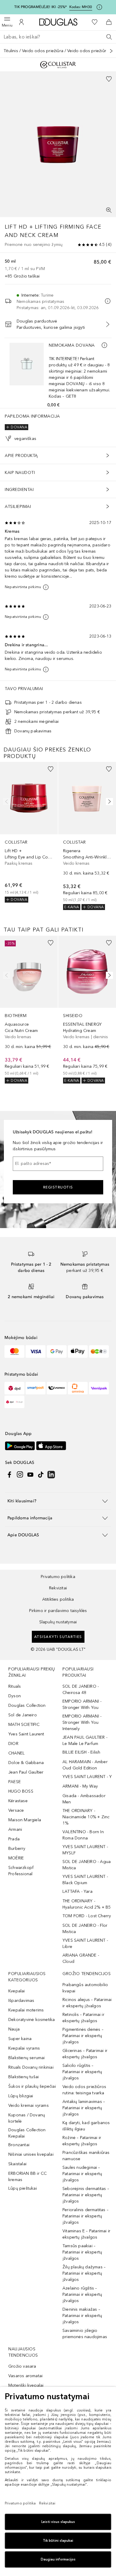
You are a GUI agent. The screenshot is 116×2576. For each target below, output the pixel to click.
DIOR (13, 1744)
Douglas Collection (27, 1705)
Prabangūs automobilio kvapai (85, 1988)
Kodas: (81, 7)
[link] (29, 832)
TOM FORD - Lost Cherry (87, 1916)
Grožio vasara (22, 2366)
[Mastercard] (14, 1351)
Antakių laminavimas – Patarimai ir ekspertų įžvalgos (84, 2108)
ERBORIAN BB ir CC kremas (28, 2177)
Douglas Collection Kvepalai (27, 2133)
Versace (16, 1810)
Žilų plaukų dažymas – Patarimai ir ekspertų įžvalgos (84, 2273)
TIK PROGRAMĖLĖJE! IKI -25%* (40, 7)
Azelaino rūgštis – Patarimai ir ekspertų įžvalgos (82, 2294)
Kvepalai (17, 1991)
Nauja (14, 2029)
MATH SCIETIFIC (24, 1725)
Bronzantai (19, 2145)
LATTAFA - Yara (77, 1891)
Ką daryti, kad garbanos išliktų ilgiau (86, 2126)
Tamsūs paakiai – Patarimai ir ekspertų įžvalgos (82, 2252)
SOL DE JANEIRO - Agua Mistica (87, 1865)
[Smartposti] (36, 1388)
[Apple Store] (51, 1446)
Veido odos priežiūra (43, 51)
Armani (15, 1829)
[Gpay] (57, 1351)
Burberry (17, 1849)
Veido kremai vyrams (29, 2105)
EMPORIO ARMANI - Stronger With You (82, 1704)
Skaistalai (17, 2164)
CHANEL (17, 1753)
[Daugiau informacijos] (104, 345)
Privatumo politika (58, 1577)
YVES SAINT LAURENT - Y (87, 1777)
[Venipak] (99, 1388)
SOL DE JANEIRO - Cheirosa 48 (81, 1690)
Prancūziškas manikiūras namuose (86, 2156)
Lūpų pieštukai (23, 2188)
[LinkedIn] (51, 1475)
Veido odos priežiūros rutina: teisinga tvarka (84, 2090)
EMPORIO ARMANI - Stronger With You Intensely (82, 1722)
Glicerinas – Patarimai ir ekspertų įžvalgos (85, 2054)
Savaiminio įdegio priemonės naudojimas (85, 2334)
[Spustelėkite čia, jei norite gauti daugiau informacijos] (99, 7)
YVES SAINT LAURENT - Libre (85, 1943)
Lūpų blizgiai (21, 2096)
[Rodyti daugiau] (111, 51)
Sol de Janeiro (23, 1715)
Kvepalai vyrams (24, 2048)
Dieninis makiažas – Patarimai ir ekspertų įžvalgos (82, 2316)
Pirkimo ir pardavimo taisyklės (58, 1611)
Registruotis (58, 1187)
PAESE (15, 1782)
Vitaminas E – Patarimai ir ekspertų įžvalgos (86, 2234)
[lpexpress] (57, 1388)
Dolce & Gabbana (26, 1763)
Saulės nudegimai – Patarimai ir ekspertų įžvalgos (82, 2174)
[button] (58, 1501)
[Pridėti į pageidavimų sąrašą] (109, 79)
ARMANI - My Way (80, 1786)
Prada (14, 1839)
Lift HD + (19, 227)
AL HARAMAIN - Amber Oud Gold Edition (85, 1765)
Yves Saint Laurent (26, 1734)
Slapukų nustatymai (58, 1622)
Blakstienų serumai (27, 2058)
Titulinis (11, 51)
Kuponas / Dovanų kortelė (27, 2118)
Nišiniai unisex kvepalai (31, 2154)
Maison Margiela (25, 1820)
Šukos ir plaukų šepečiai (32, 2086)
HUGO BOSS (21, 1791)
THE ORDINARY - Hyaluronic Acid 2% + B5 (87, 1904)
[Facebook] (10, 1475)
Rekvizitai (58, 1588)
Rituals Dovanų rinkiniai (31, 2067)
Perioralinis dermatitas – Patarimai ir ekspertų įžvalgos (86, 2216)
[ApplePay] (78, 1351)
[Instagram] (20, 1475)
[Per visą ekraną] (109, 210)
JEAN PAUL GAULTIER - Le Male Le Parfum (85, 1740)
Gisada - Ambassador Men (84, 1799)
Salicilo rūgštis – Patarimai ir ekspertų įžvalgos (82, 2072)
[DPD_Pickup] (14, 1402)
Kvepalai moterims (26, 2010)
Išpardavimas (21, 2001)
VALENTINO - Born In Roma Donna (83, 1835)
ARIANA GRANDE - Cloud (81, 1958)
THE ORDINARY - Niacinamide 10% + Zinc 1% (86, 1817)
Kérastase (18, 1801)
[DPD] (14, 1388)
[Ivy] (99, 1351)
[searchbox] (58, 37)
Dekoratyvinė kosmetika (32, 2020)
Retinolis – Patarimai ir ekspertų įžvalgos (83, 2018)
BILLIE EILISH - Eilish (81, 1752)
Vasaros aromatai (25, 2376)
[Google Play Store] (20, 1446)
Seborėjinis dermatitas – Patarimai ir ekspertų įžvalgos (86, 2195)
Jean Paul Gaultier (26, 1772)
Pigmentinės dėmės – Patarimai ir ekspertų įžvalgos (83, 2036)
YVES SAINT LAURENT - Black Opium (85, 1880)
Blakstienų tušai (23, 2077)
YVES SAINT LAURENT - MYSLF (85, 1850)
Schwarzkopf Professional (21, 1871)
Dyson (15, 1696)
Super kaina (20, 2039)
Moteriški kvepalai (26, 2385)
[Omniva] (78, 1388)
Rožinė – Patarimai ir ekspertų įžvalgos (82, 2141)
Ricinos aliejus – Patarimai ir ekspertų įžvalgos (87, 2003)
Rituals (15, 1686)
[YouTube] (30, 1475)
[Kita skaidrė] (108, 802)
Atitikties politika (58, 1599)
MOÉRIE (16, 1858)
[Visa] (36, 1351)
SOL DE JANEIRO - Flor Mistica (85, 1929)
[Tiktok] (41, 1475)
